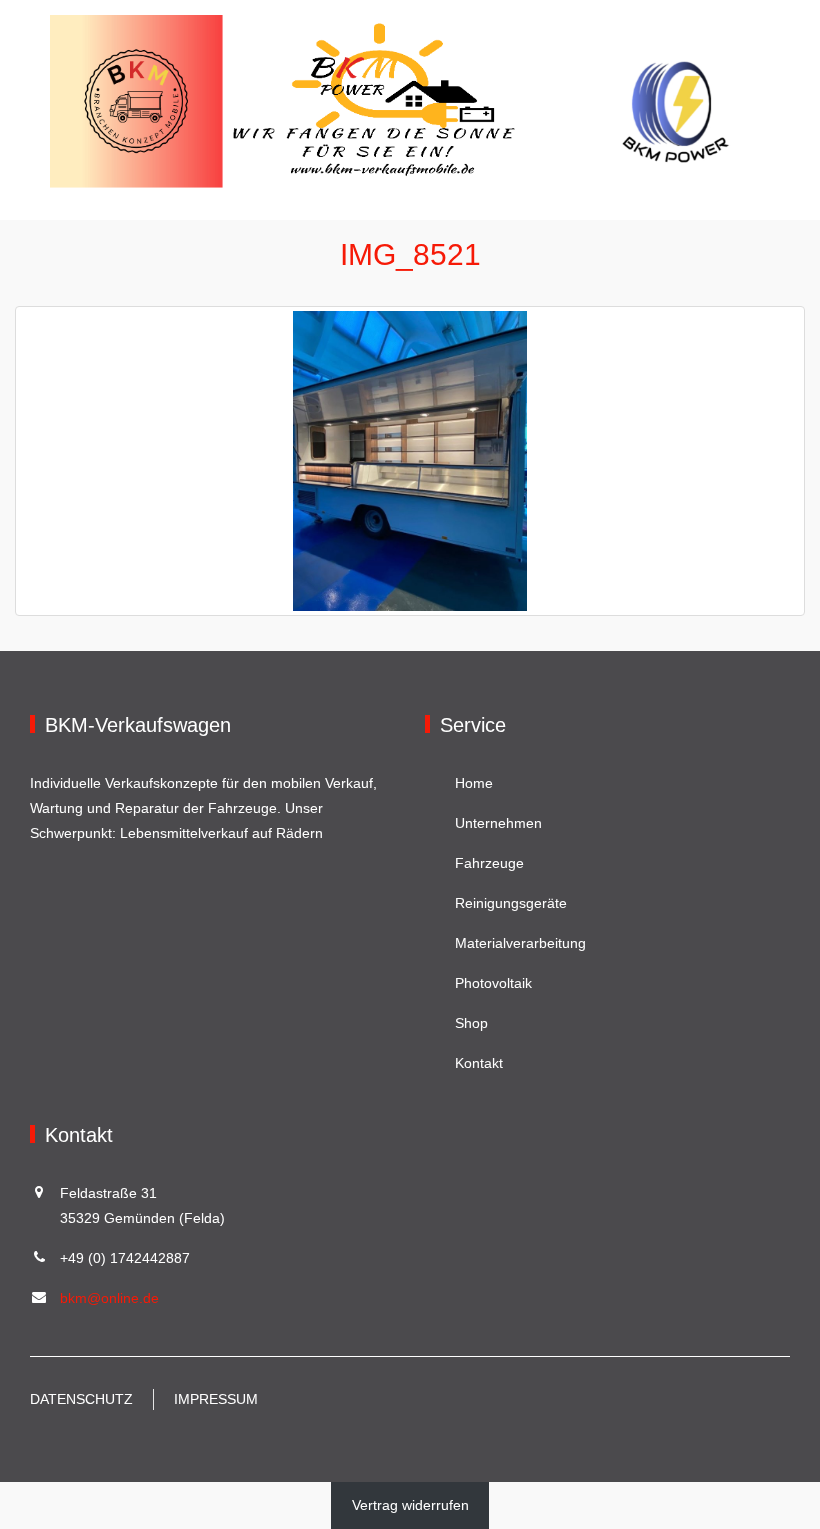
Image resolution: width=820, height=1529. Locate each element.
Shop (471, 1023)
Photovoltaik (493, 983)
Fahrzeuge (489, 863)
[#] (408, 100)
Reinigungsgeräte (511, 903)
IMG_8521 (410, 254)
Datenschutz (81, 1399)
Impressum (216, 1399)
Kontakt (479, 1063)
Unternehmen (498, 823)
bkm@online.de (109, 1298)
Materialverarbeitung (520, 943)
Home (474, 783)
